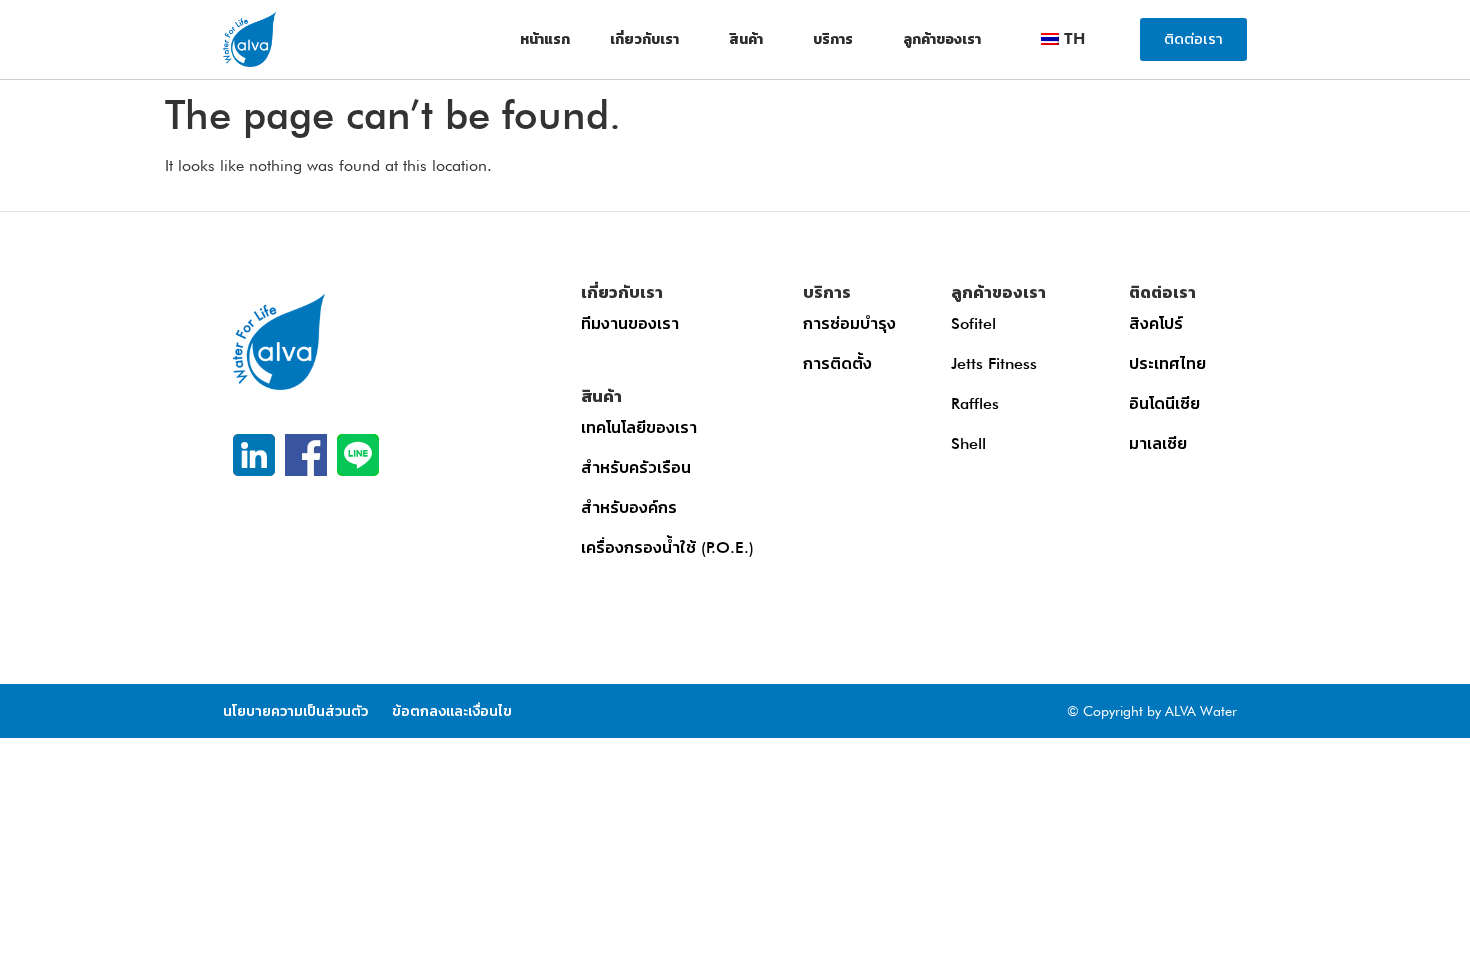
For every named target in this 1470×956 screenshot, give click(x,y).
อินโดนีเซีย (1164, 403)
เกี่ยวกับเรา (644, 39)
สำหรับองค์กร (629, 507)
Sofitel (973, 323)
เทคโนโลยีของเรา (639, 427)
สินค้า (746, 39)
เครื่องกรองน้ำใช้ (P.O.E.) (667, 547)
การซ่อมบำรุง (849, 323)
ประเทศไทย (1167, 363)
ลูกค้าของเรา (942, 39)
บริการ (833, 39)
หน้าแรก (545, 39)
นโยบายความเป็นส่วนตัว (295, 711)
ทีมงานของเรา (630, 323)
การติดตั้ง (837, 363)
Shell (968, 443)
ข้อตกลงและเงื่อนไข (452, 711)
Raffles (975, 403)
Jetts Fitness (994, 363)
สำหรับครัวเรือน (636, 467)
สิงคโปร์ (1156, 323)
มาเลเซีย (1158, 443)
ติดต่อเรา (1162, 292)
